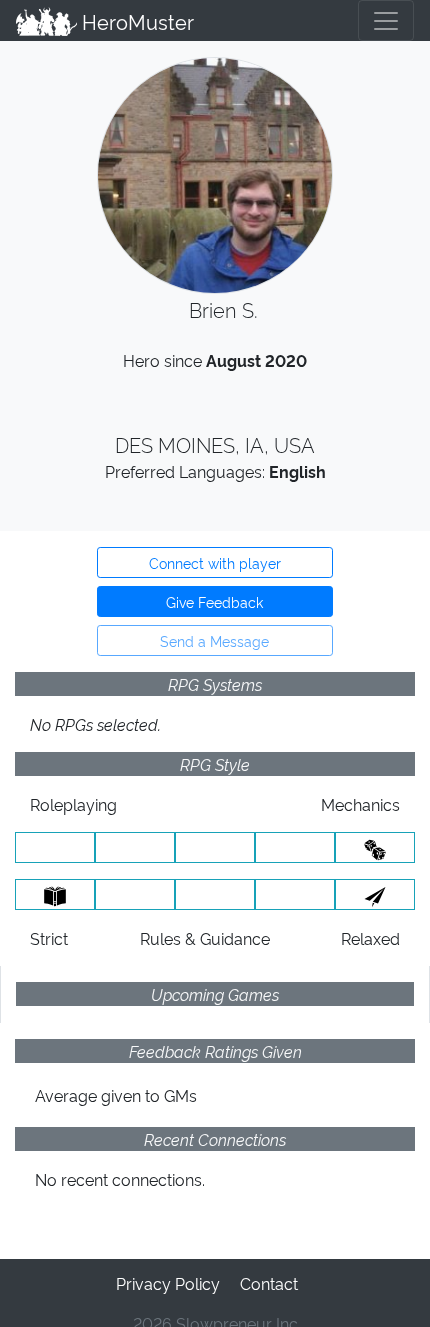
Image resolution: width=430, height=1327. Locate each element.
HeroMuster (135, 21)
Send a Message (214, 640)
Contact (269, 1283)
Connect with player (215, 562)
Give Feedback (214, 601)
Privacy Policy (168, 1283)
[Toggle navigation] (386, 20)
